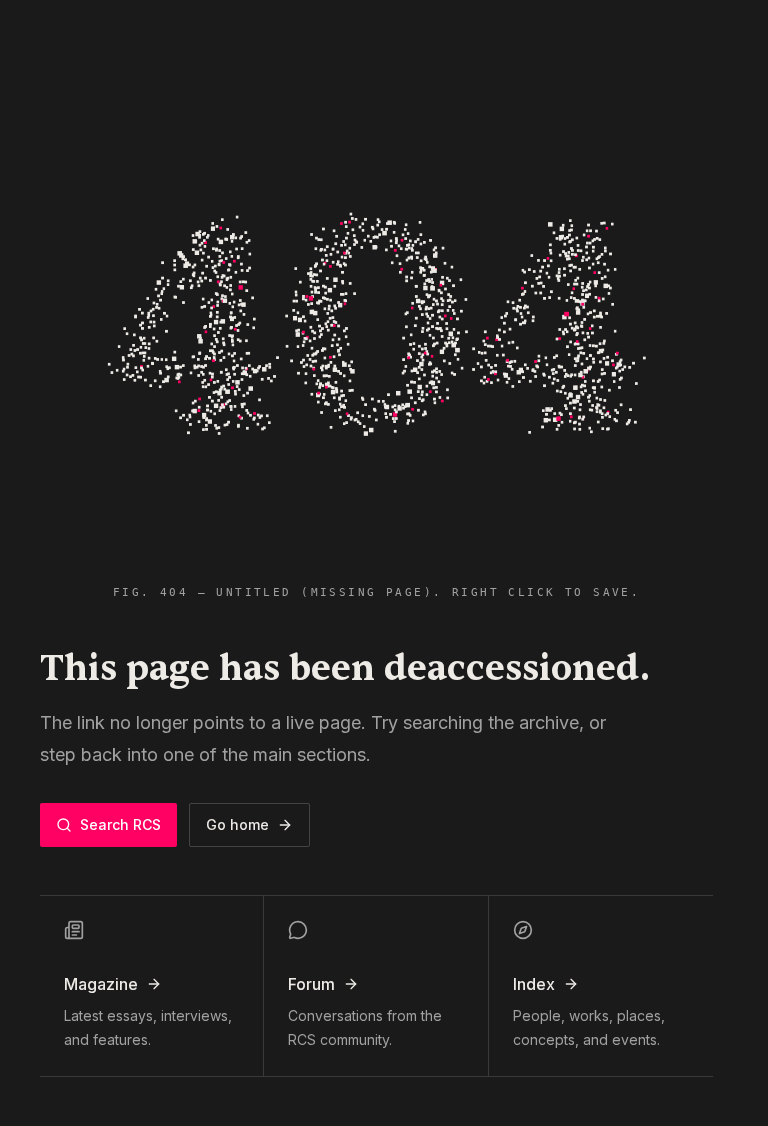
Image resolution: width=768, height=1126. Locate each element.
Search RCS (120, 824)
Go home (237, 824)
